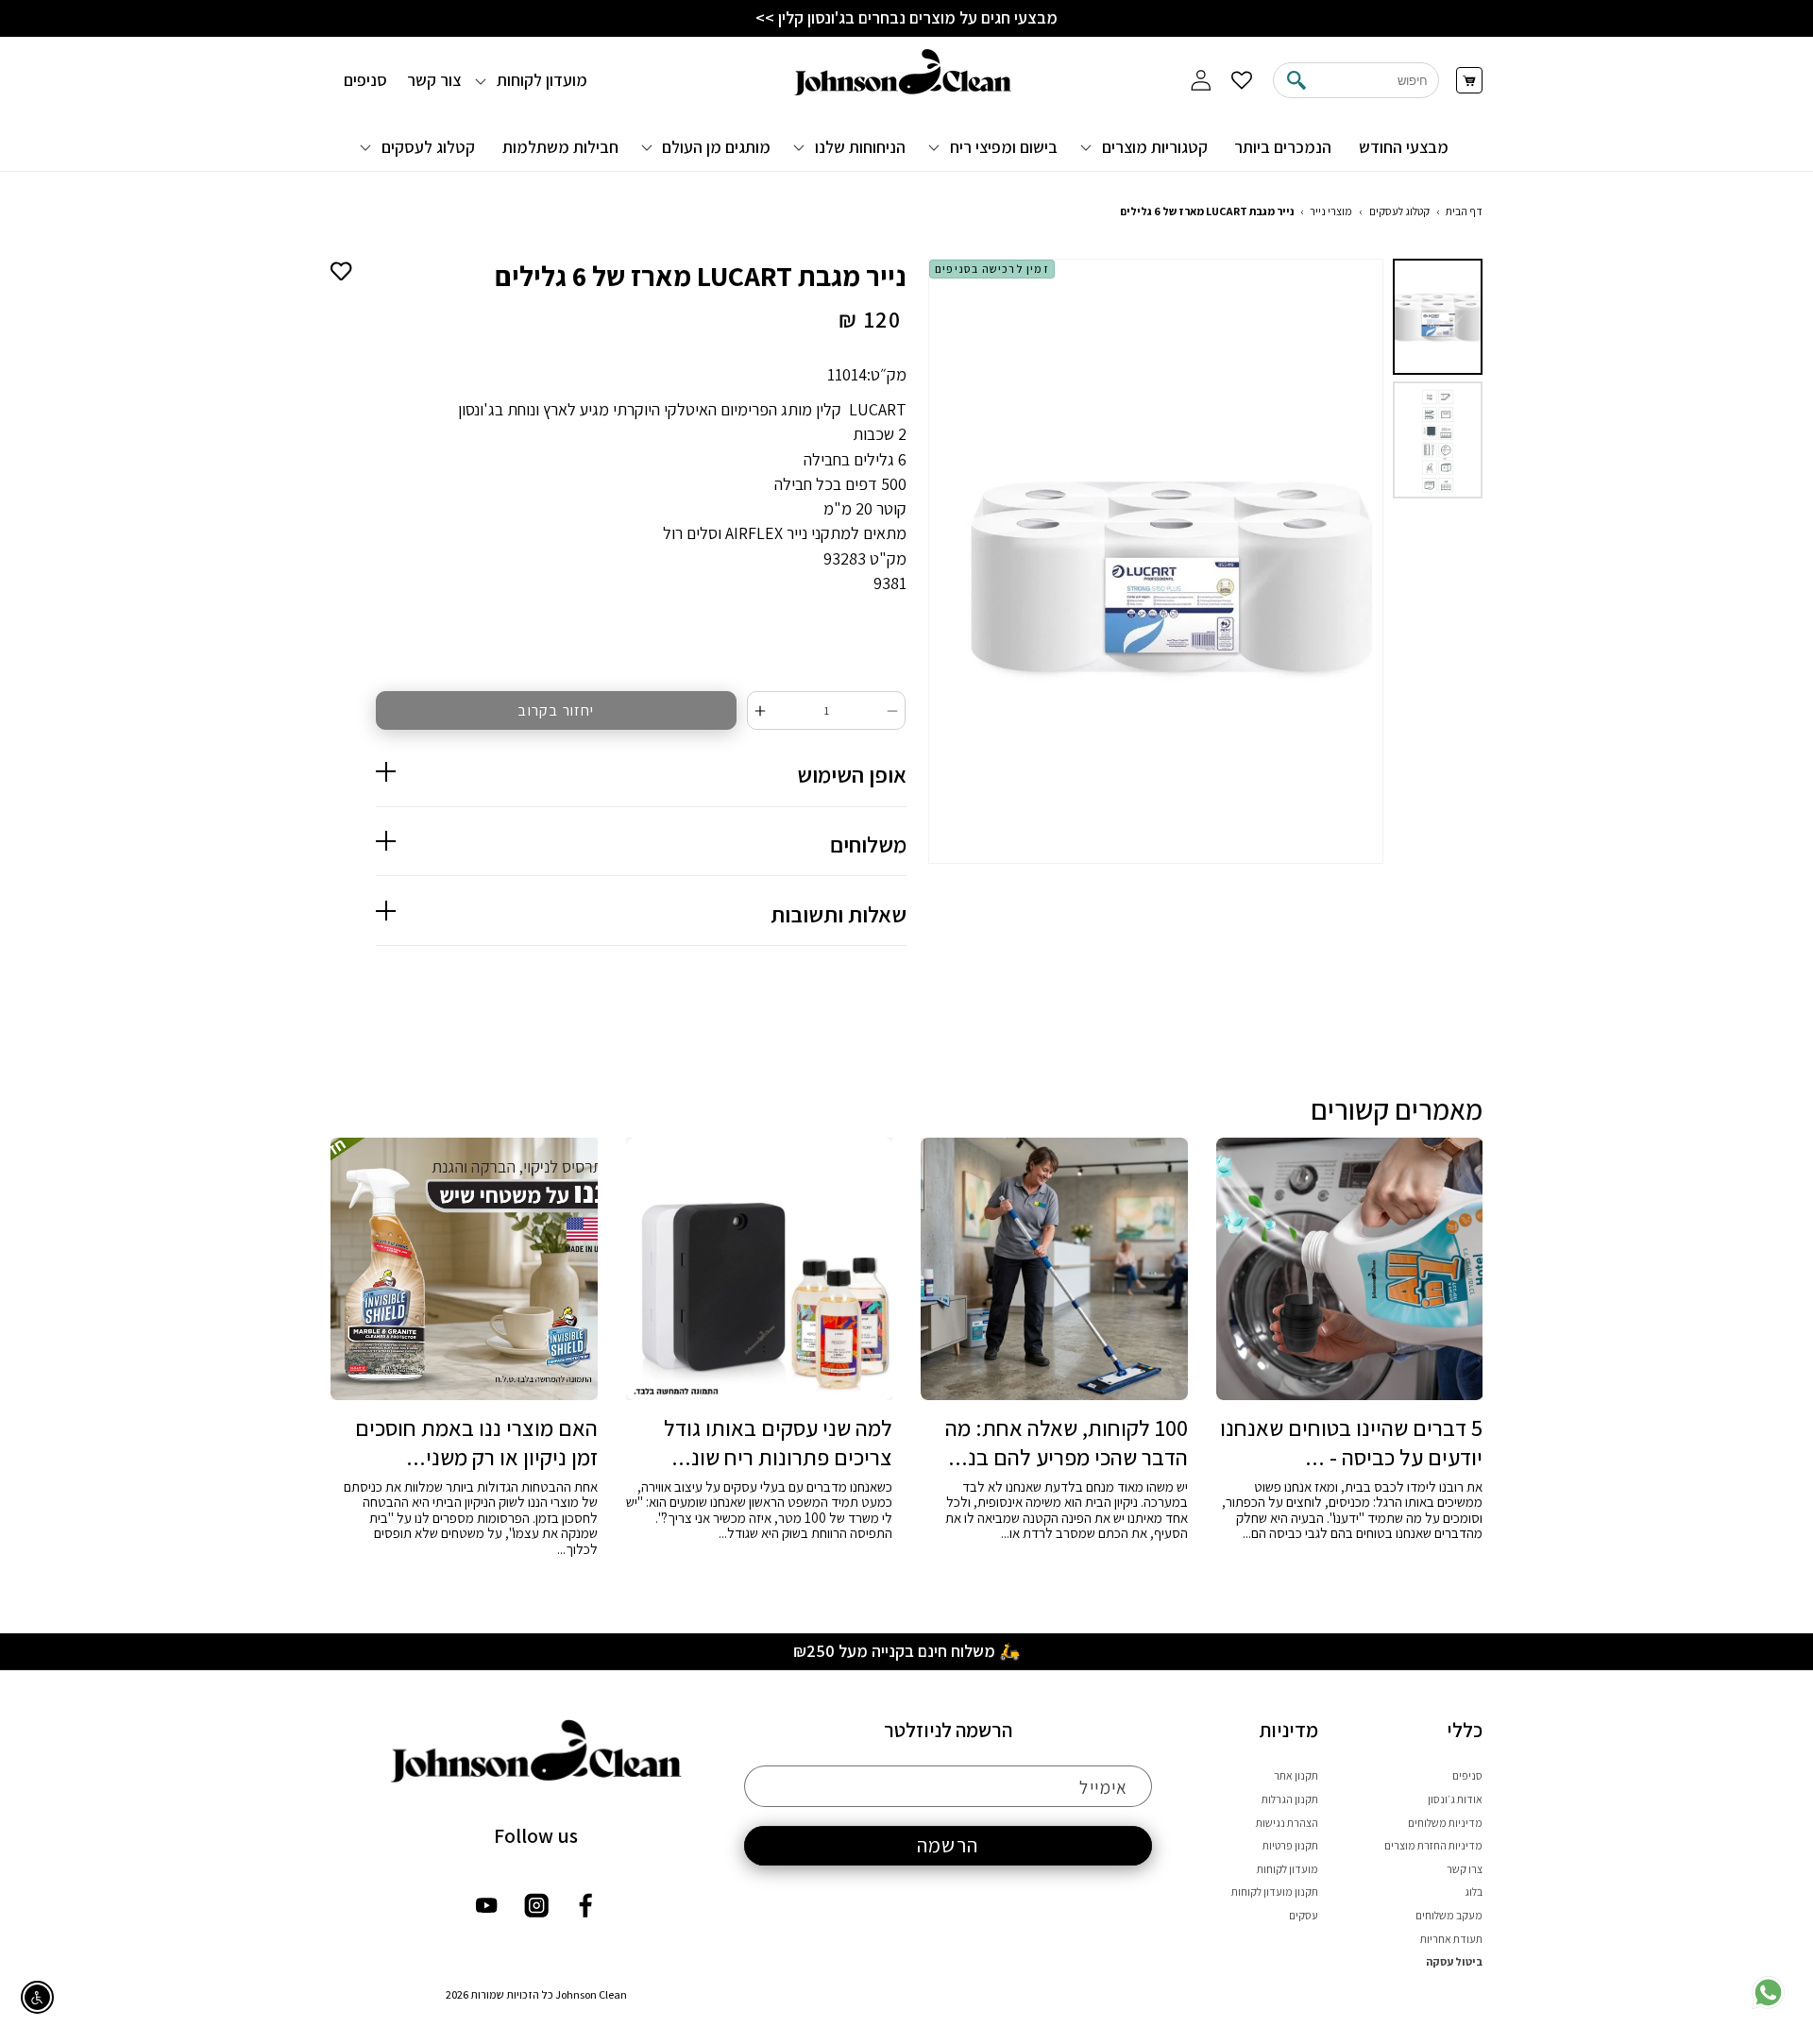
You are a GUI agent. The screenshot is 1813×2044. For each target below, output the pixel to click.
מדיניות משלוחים (1445, 1823)
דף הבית (1464, 211)
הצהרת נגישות (1287, 1823)
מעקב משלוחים (1449, 1915)
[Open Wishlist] (1242, 81)
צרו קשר (1465, 1869)
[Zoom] (1148, 564)
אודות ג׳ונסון (1455, 1799)
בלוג (1474, 1892)
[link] (1768, 2005)
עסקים (1304, 1915)
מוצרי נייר (1331, 211)
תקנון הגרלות (1290, 1799)
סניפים (1467, 1775)
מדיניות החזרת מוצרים (1433, 1845)
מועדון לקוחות (1288, 1869)
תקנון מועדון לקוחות (1275, 1892)
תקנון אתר (1296, 1775)
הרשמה (948, 1845)
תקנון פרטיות (1290, 1845)
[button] (1146, 146)
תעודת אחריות (1451, 1939)
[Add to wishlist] (341, 270)
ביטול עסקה (1454, 1961)
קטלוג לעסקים (1399, 211)
